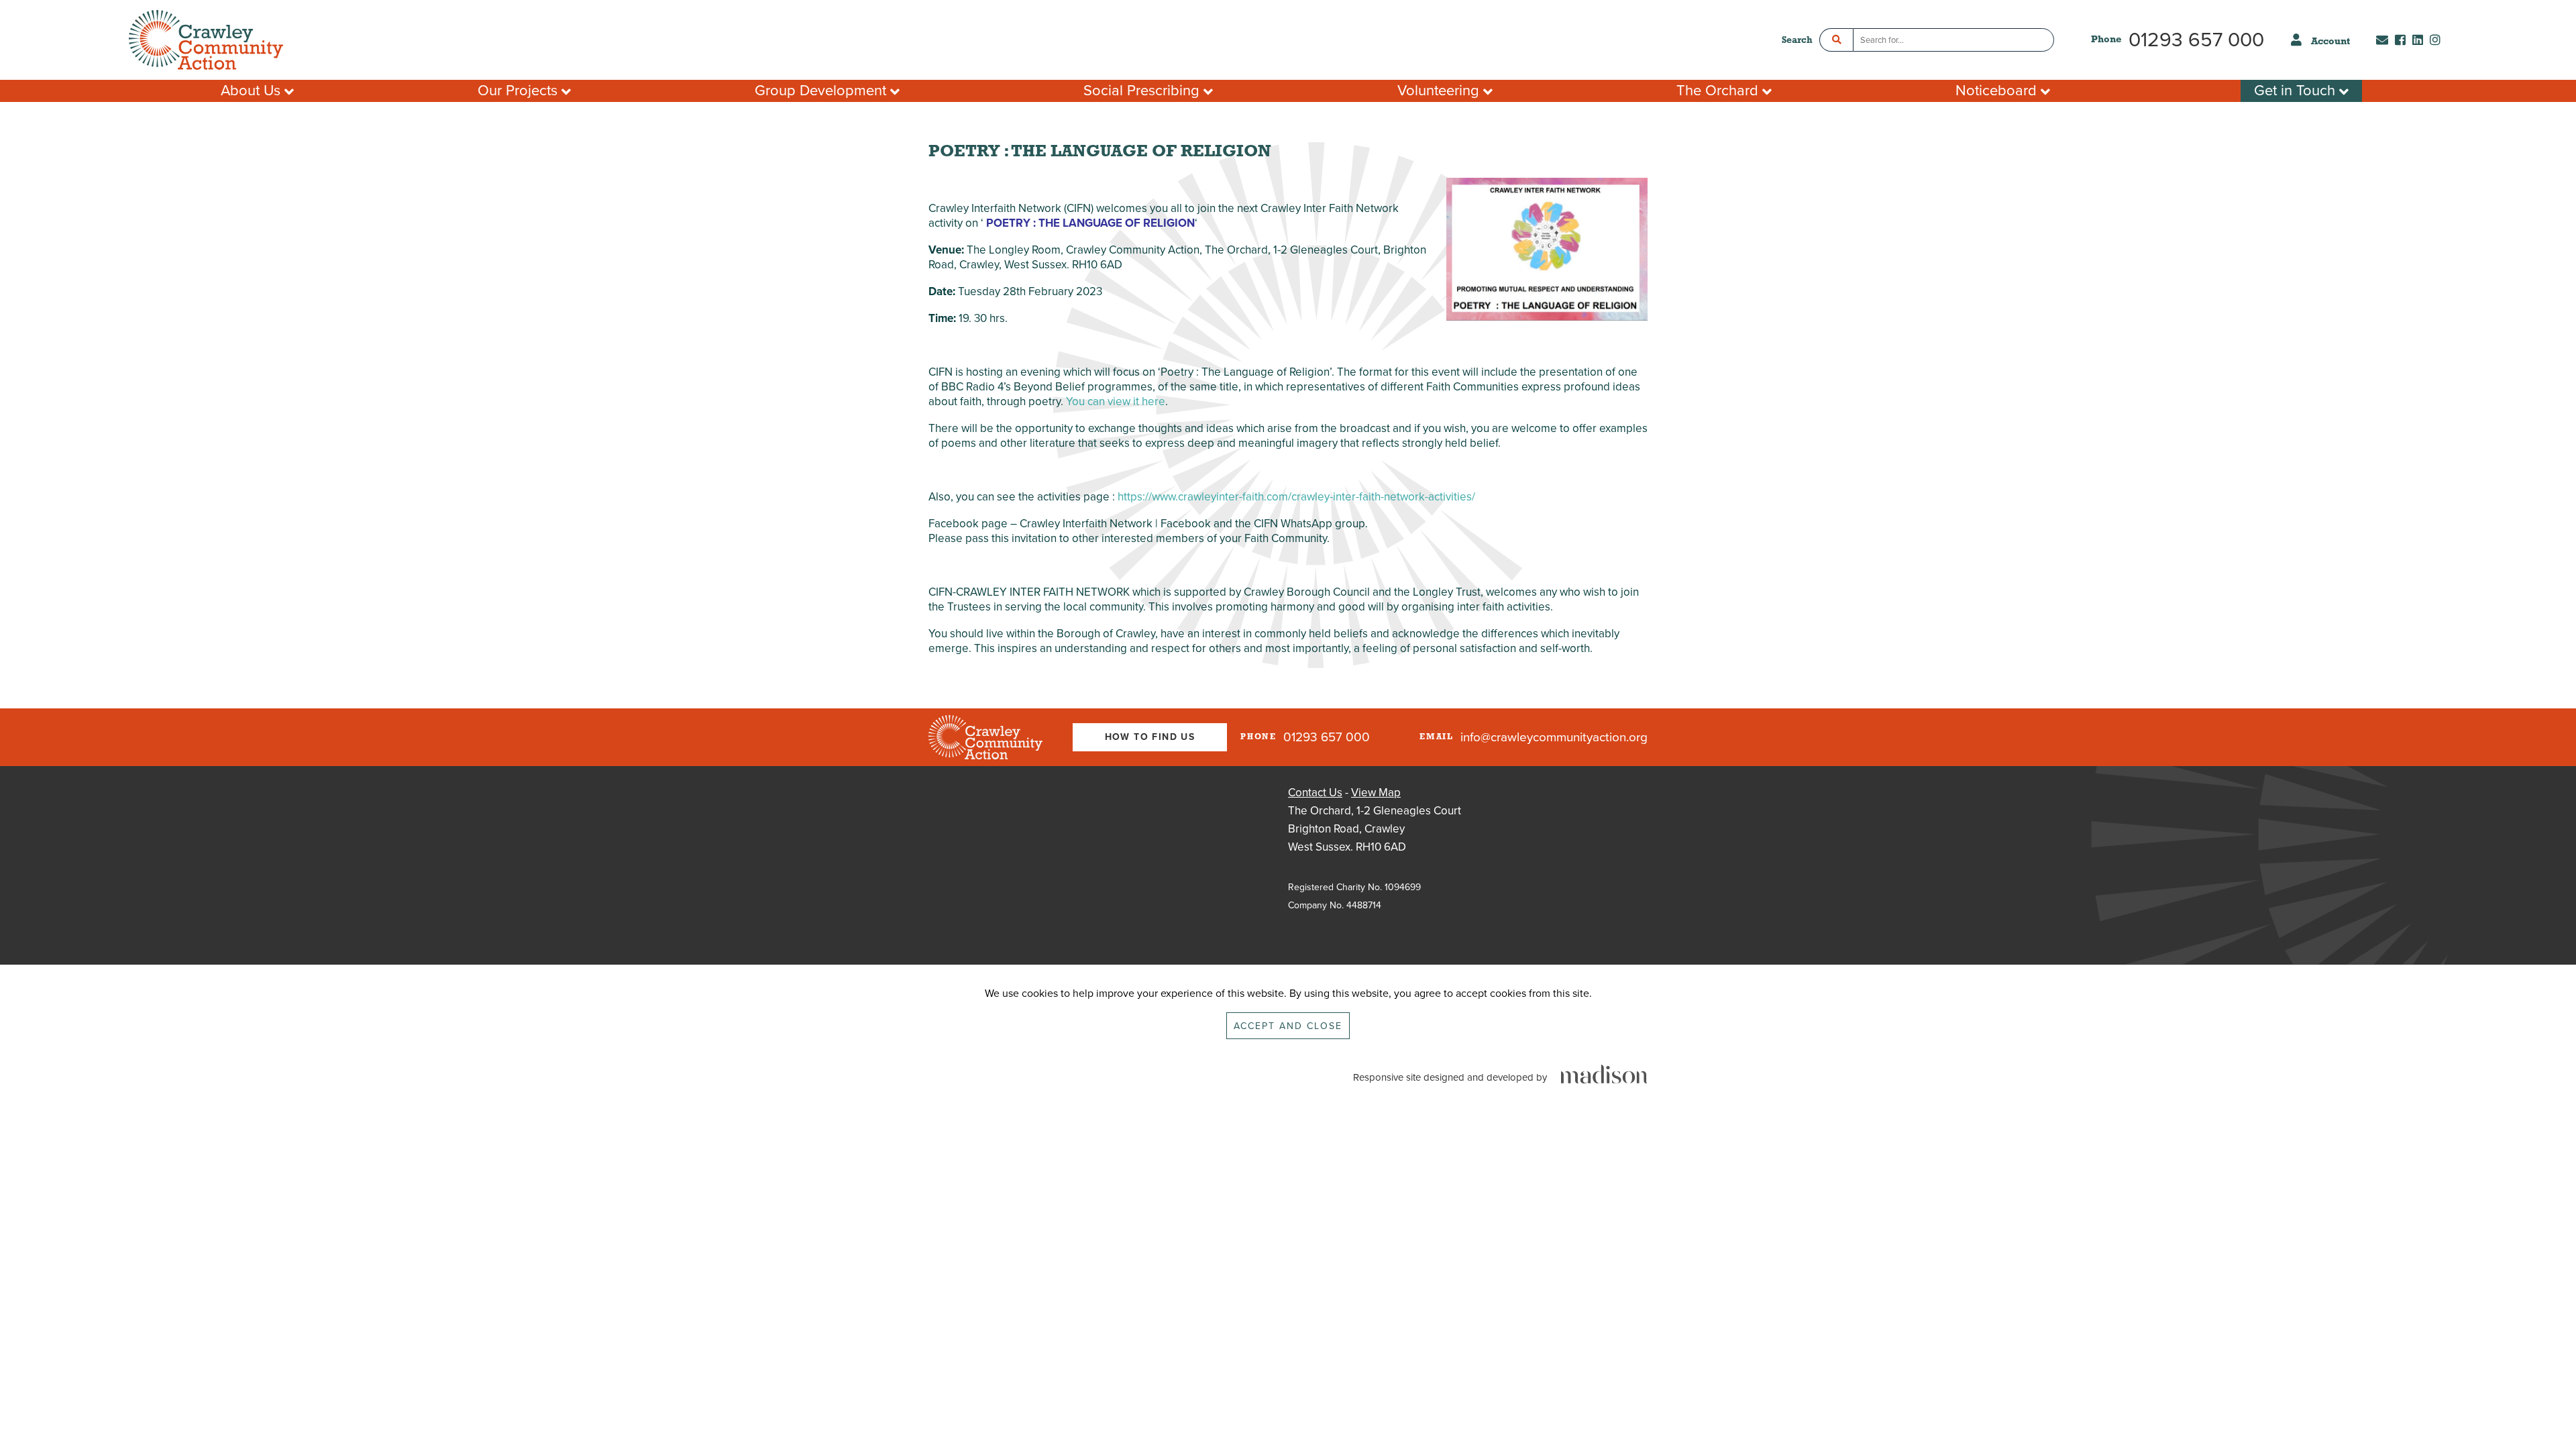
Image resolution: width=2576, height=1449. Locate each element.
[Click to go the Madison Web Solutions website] (1604, 1075)
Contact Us (1315, 793)
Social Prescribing (1143, 91)
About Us (253, 91)
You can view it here (1116, 401)
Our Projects (520, 91)
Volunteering (1440, 91)
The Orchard (1719, 91)
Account (2330, 42)
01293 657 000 (2196, 40)
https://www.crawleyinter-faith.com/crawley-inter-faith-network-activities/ (1296, 497)
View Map (1376, 793)
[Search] (1836, 40)
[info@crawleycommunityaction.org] (2379, 41)
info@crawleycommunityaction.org (1554, 737)
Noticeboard (1998, 91)
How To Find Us (1150, 737)
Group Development (822, 91)
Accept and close (1288, 1026)
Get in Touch (2297, 91)
